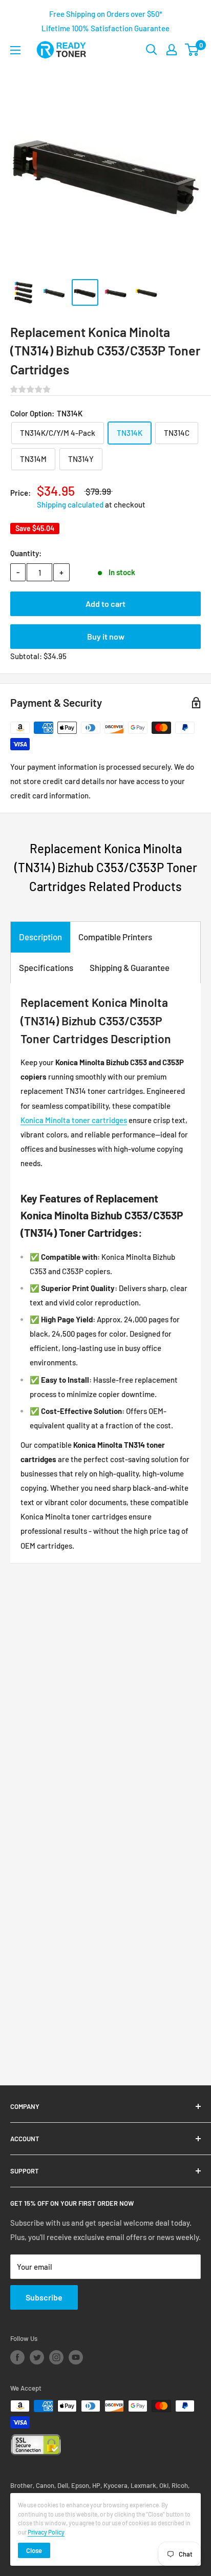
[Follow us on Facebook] (17, 2357)
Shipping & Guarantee (130, 967)
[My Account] (172, 50)
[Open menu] (15, 50)
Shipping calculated (70, 504)
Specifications (46, 967)
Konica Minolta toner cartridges (74, 1120)
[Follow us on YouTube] (76, 2357)
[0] (192, 50)
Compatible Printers (115, 937)
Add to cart (105, 604)
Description (40, 937)
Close (34, 2550)
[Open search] (152, 50)
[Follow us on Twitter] (37, 2357)
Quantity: (26, 553)
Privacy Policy (46, 2532)
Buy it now (106, 636)
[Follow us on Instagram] (56, 2357)
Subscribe (44, 2297)
